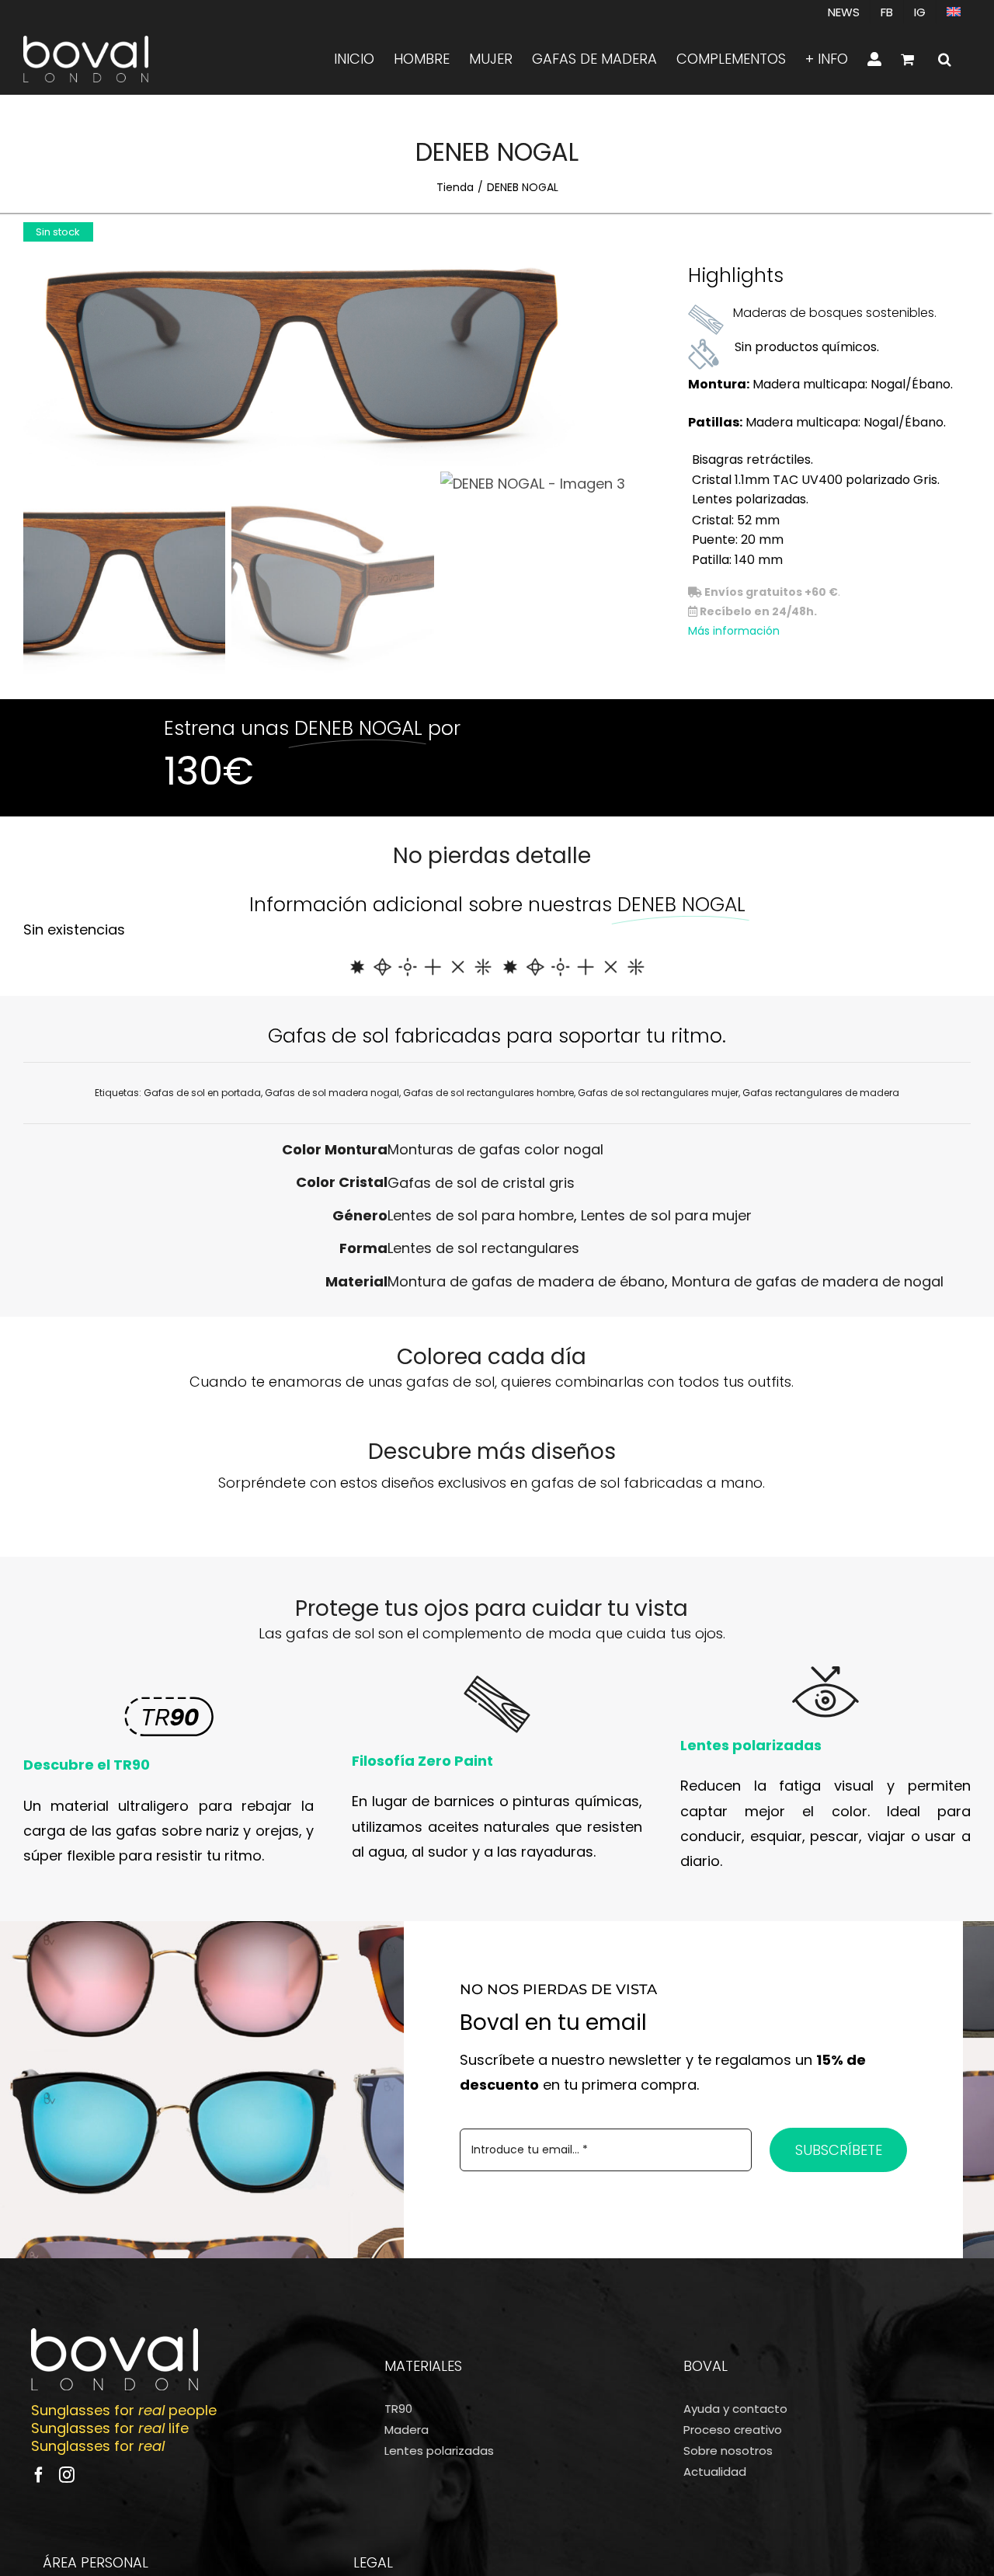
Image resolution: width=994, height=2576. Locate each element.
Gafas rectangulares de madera (821, 1093)
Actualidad (715, 2472)
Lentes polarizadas (751, 1745)
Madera (407, 2430)
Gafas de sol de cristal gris (481, 1183)
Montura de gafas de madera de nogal (808, 1281)
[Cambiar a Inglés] (954, 12)
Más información (734, 631)
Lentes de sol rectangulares (483, 1248)
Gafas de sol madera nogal (332, 1093)
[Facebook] (39, 2475)
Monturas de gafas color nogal (495, 1149)
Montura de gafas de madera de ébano (526, 1281)
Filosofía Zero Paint (422, 1761)
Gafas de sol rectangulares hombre (488, 1093)
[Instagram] (67, 2475)
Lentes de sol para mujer (666, 1215)
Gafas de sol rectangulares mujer (658, 1093)
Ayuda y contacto (735, 2409)
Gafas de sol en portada (202, 1093)
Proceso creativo (733, 2430)
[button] (945, 59)
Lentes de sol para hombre (481, 1215)
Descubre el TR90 (87, 1765)
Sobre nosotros (728, 2451)
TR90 (398, 2409)
